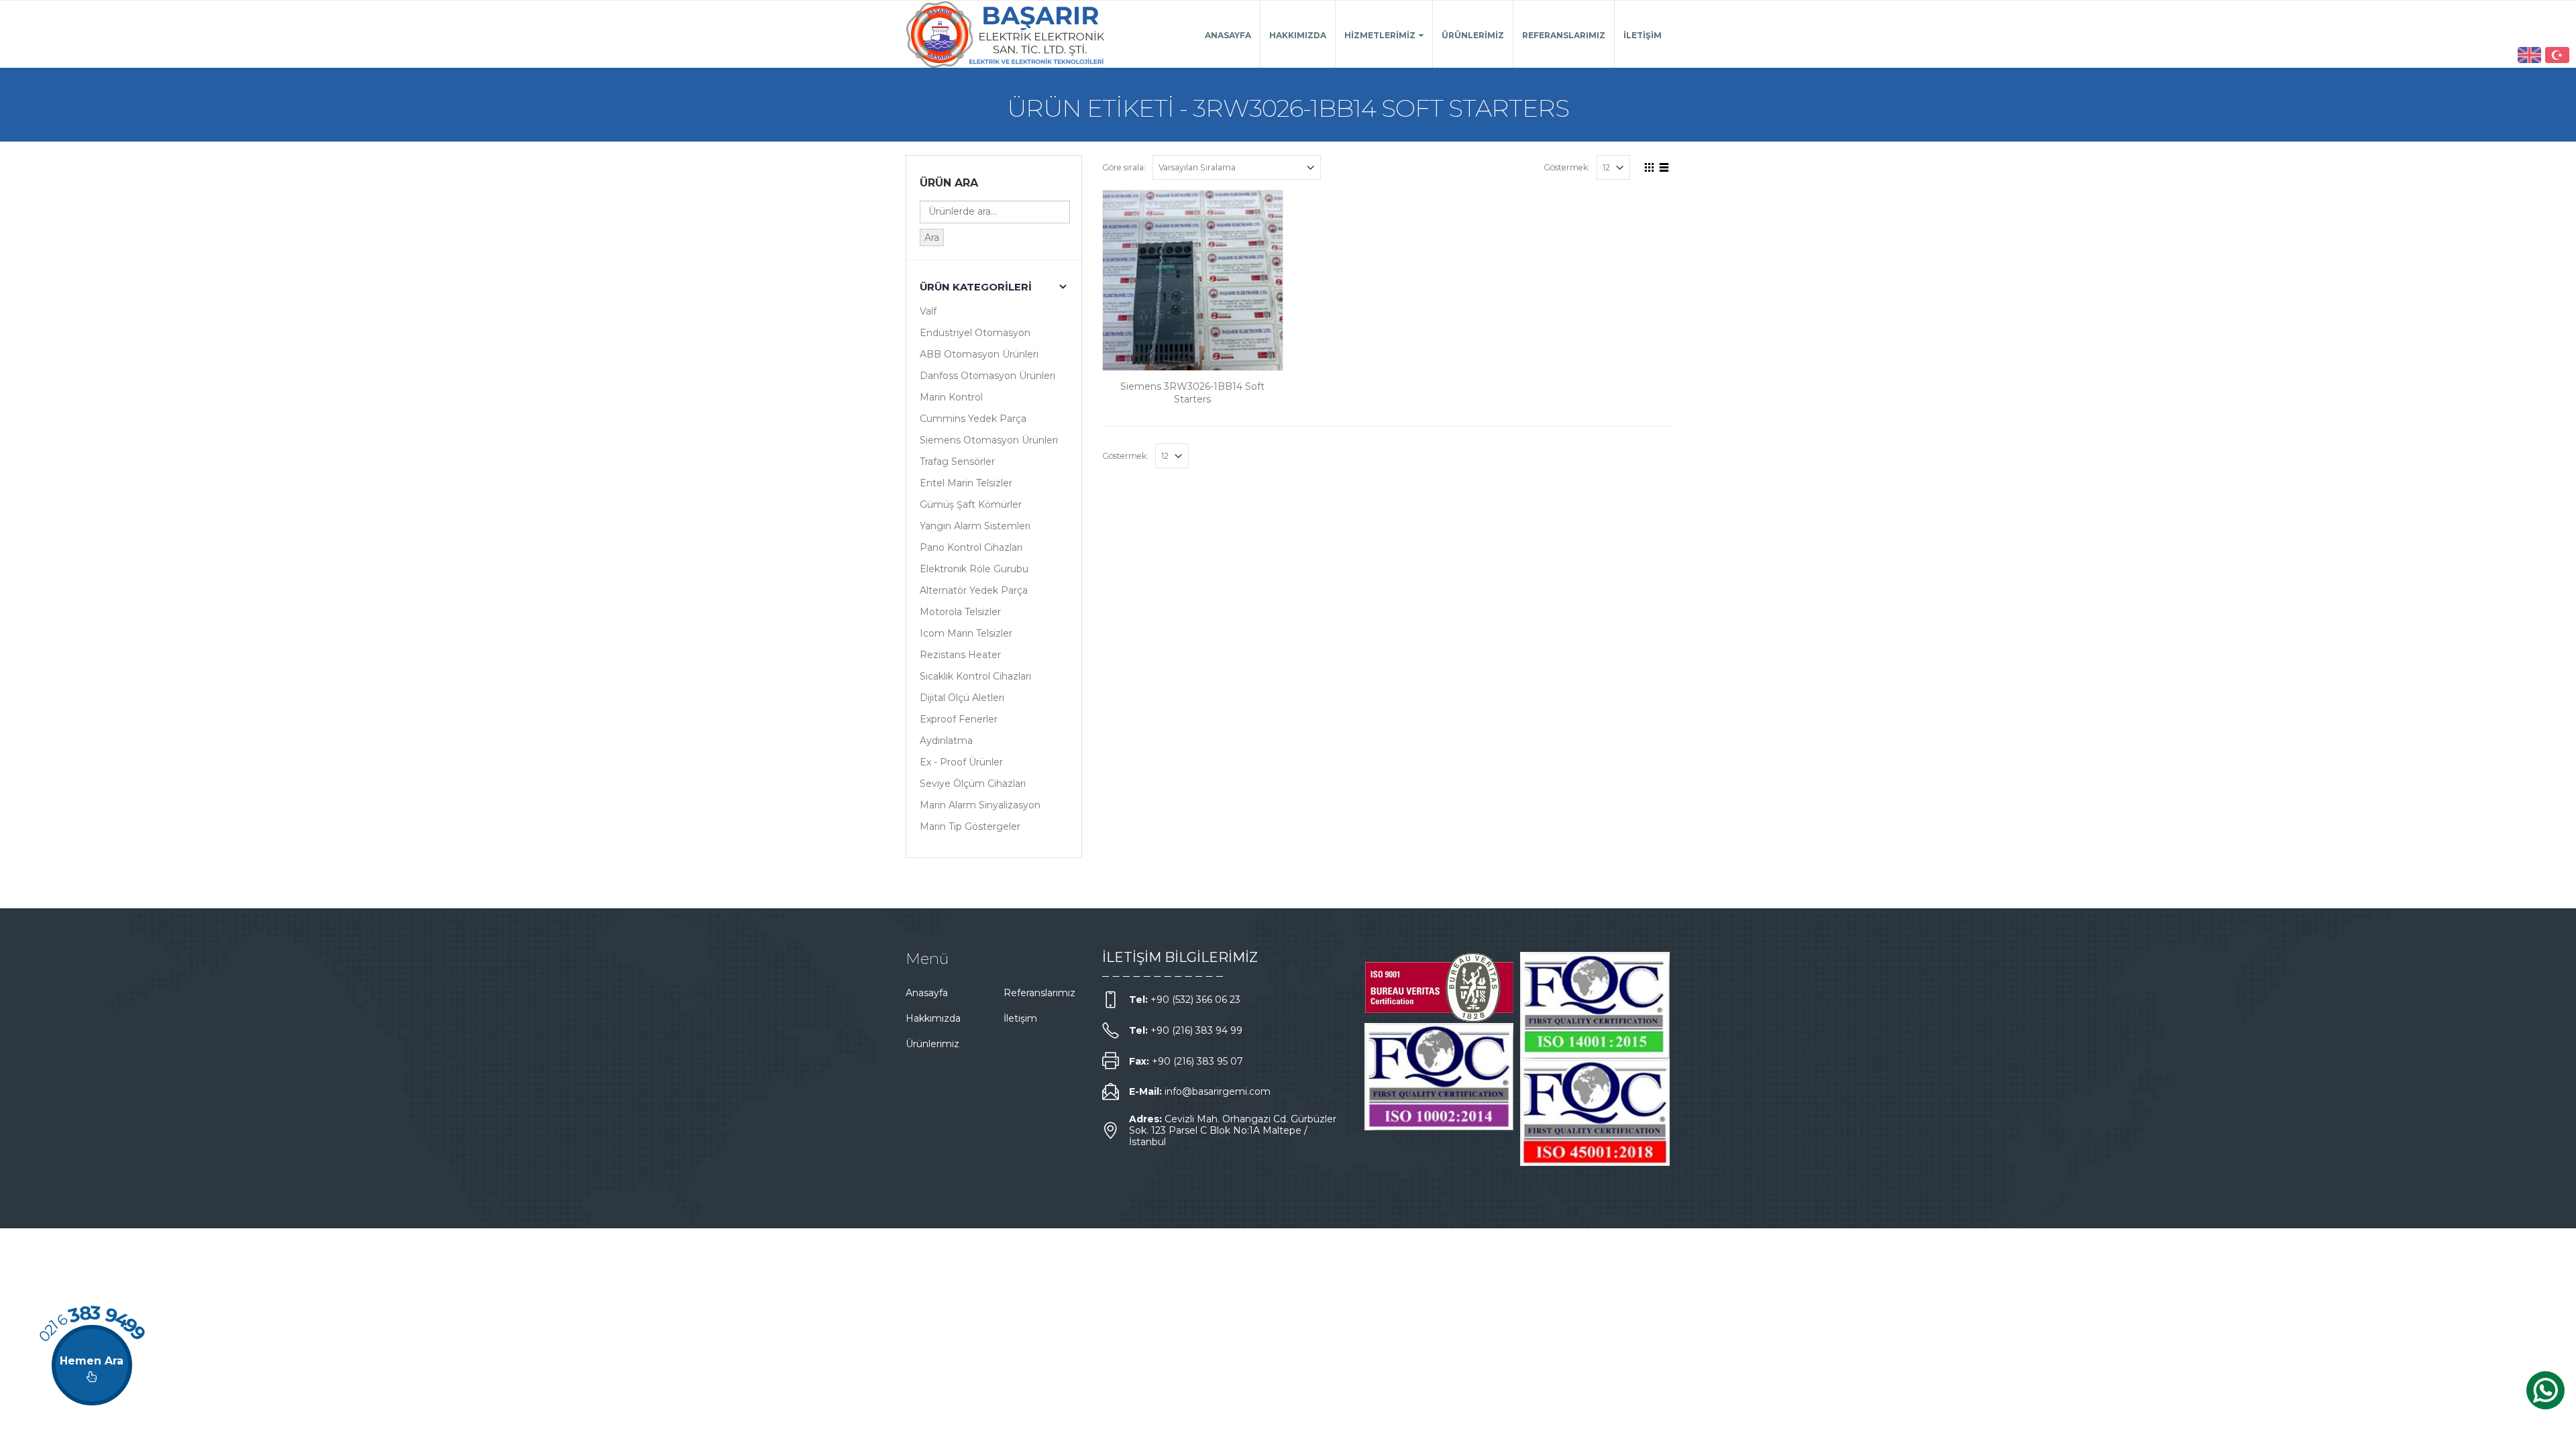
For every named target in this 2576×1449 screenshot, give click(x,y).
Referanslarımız (1564, 35)
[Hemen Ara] (92, 1365)
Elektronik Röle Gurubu (974, 569)
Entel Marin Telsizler (966, 483)
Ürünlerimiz (1473, 35)
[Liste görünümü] (1664, 166)
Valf (928, 311)
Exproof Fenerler (959, 719)
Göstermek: (1567, 167)
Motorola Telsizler (960, 612)
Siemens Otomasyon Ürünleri (989, 440)
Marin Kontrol (951, 397)
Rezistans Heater (960, 655)
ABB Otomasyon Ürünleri (979, 354)
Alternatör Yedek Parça (974, 590)
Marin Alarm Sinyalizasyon (980, 805)
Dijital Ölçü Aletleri (962, 698)
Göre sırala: (1124, 167)
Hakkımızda (1298, 35)
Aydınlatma (946, 741)
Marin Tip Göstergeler (970, 826)
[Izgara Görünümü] (1650, 166)
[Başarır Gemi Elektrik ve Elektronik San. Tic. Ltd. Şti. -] (1006, 34)
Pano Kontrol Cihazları (971, 547)
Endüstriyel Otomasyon (975, 333)
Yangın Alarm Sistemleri (975, 526)
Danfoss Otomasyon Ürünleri (987, 376)
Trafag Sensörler (957, 462)
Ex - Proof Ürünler (961, 762)
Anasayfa (1228, 35)
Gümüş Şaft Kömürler (971, 504)
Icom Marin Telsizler (966, 633)
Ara (932, 237)
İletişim (1643, 35)
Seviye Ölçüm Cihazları (973, 784)
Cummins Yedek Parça (973, 419)
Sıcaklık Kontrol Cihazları (975, 676)
